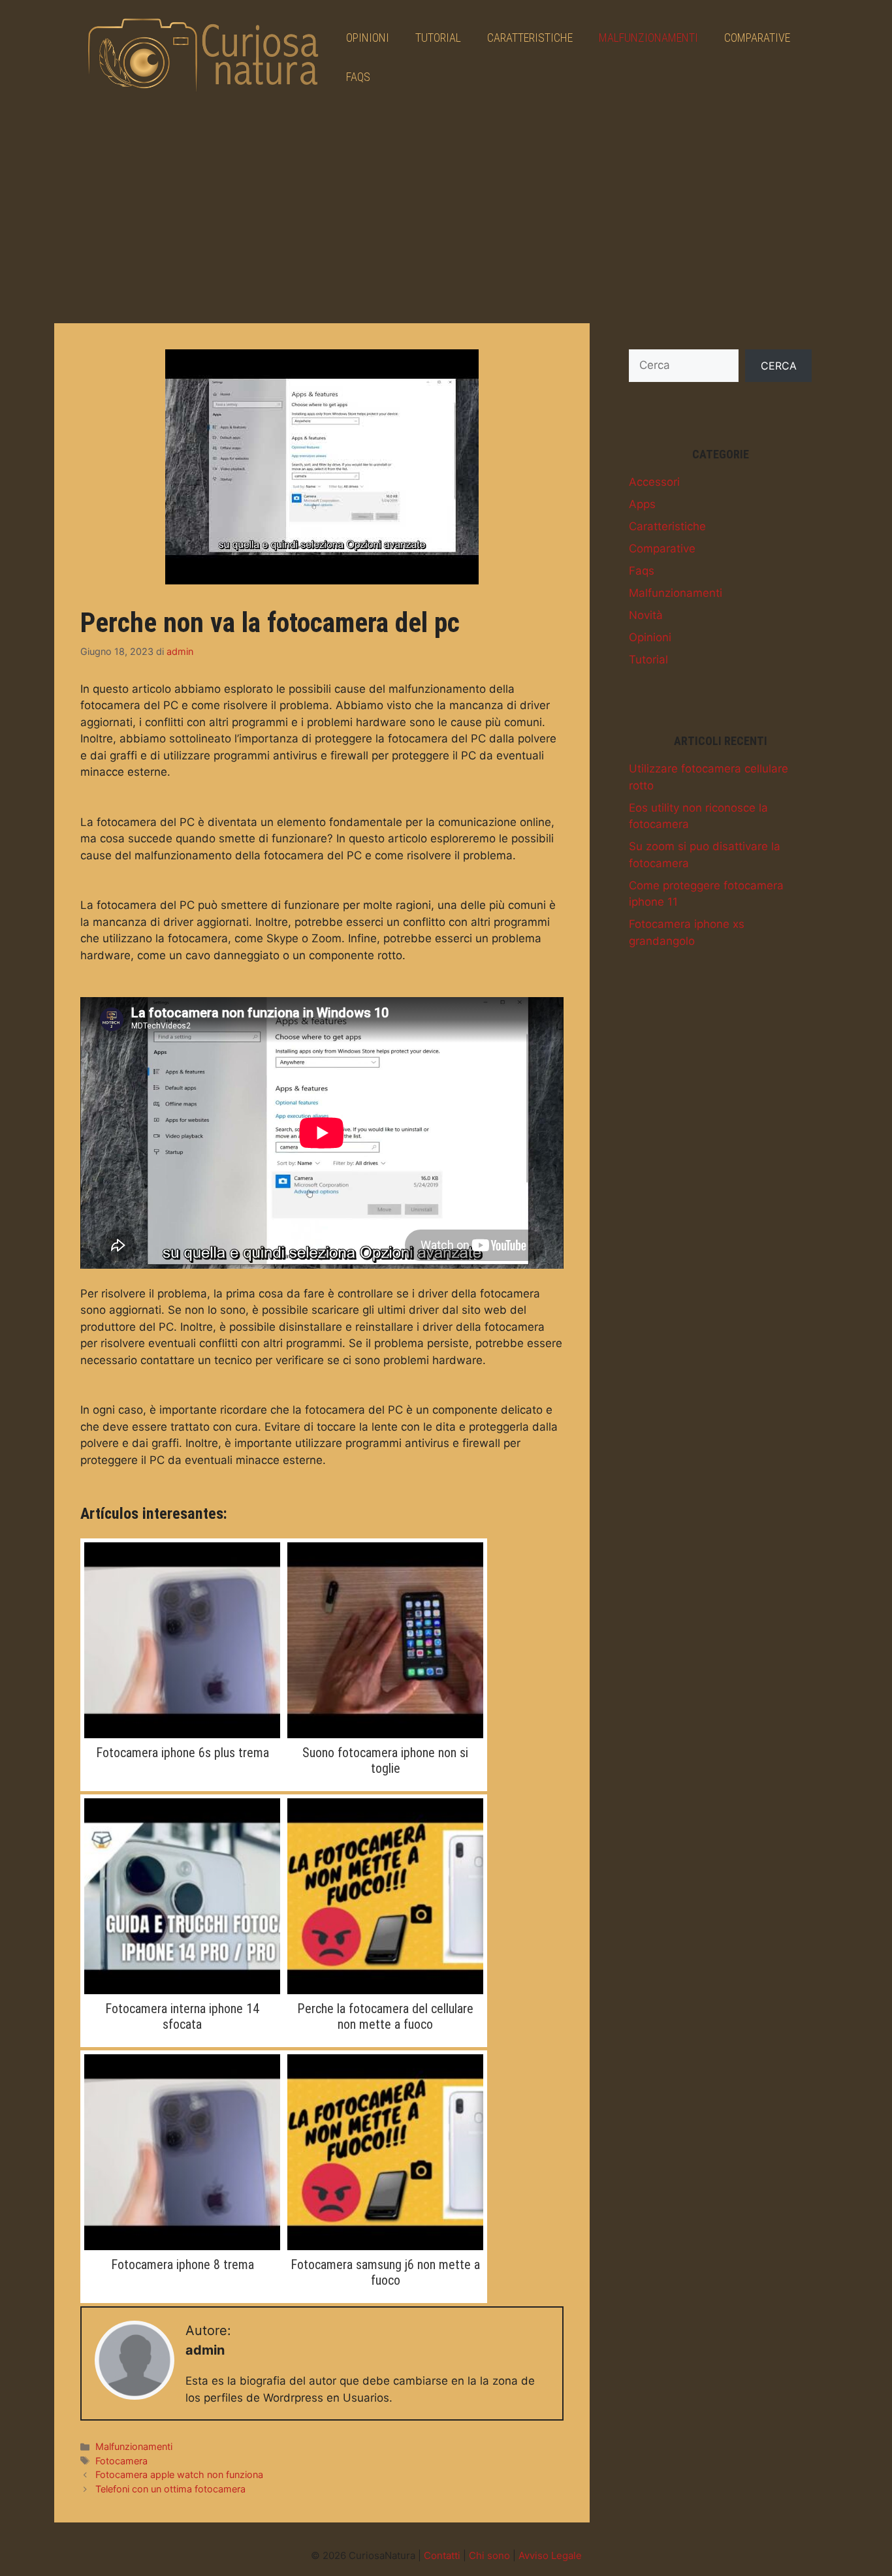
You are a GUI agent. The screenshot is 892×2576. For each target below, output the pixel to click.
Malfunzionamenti (648, 38)
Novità (646, 615)
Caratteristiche (530, 38)
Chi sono (489, 2555)
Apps (642, 504)
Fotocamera (121, 2461)
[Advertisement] (446, 212)
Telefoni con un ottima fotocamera (170, 2489)
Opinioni (368, 38)
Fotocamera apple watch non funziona (179, 2474)
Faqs (358, 77)
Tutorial (438, 38)
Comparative (757, 38)
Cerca (779, 366)
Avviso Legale (550, 2555)
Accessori (654, 482)
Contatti (442, 2555)
